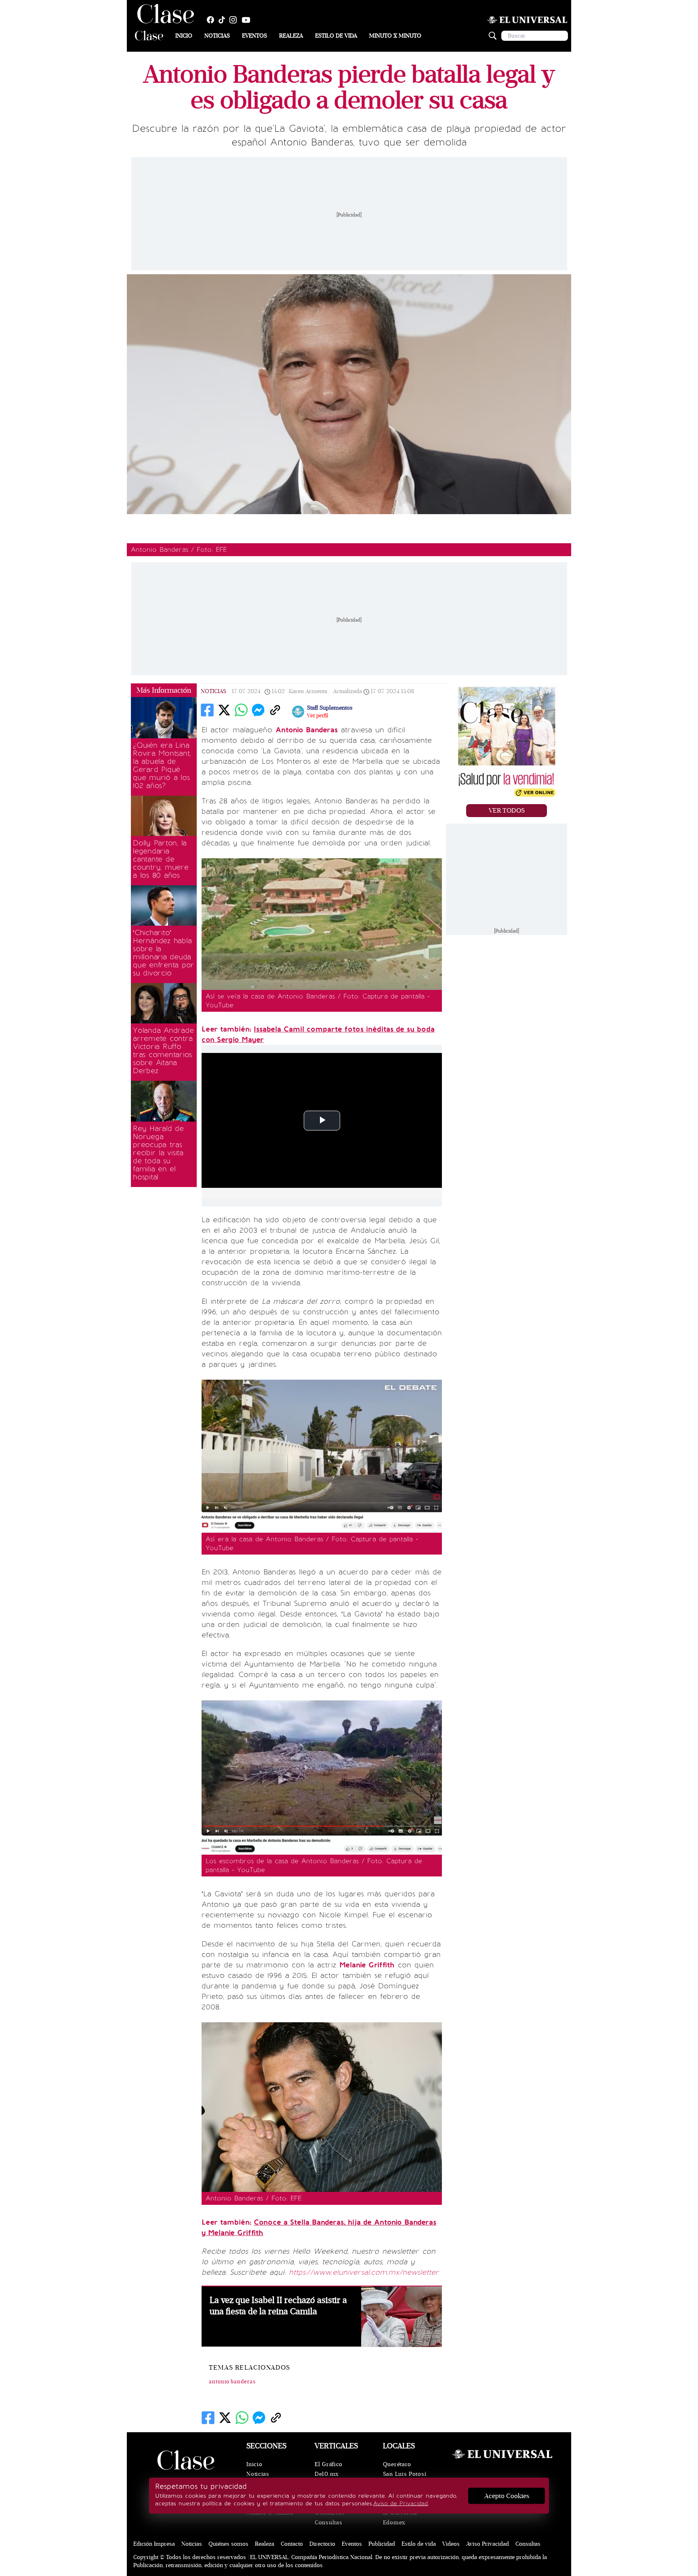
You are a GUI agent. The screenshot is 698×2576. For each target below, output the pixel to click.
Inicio (184, 36)
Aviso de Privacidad (401, 2504)
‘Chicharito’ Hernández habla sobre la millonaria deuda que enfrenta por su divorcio (164, 953)
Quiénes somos (228, 2544)
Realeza (291, 36)
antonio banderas (232, 2382)
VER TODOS (507, 811)
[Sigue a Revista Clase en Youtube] (248, 20)
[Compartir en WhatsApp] (241, 710)
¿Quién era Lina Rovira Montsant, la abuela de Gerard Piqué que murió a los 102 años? (162, 765)
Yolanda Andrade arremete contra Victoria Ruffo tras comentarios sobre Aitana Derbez (163, 1051)
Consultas (328, 2522)
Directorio (322, 2544)
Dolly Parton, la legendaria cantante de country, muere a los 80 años (161, 859)
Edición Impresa (154, 2544)
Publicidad (382, 2544)
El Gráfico (329, 2464)
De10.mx (327, 2474)
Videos (451, 2544)
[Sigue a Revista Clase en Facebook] (212, 20)
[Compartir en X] (224, 710)
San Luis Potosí (405, 2474)
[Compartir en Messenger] (258, 710)
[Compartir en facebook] (207, 710)
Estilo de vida (336, 36)
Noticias (217, 36)
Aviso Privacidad (488, 2544)
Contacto (292, 2544)
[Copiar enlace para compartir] (275, 710)
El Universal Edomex (400, 2518)
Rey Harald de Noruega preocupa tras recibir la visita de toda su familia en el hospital (158, 1153)
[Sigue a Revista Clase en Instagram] (235, 20)
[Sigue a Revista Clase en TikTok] (224, 20)
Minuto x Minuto (395, 36)
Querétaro (397, 2464)
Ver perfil (317, 716)
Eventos (254, 36)
